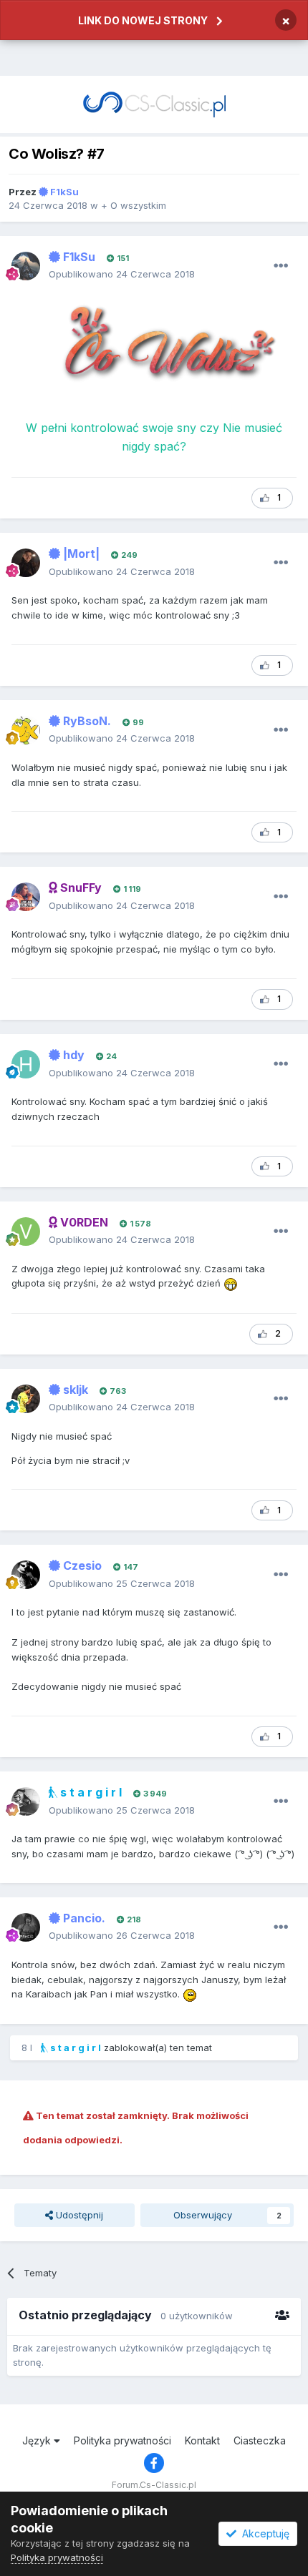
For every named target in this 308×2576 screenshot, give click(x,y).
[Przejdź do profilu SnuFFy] (26, 897)
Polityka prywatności (122, 2440)
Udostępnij (78, 2215)
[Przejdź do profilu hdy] (26, 1064)
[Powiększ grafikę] (154, 352)
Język (38, 2440)
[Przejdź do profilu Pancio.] (26, 1927)
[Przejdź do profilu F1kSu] (26, 266)
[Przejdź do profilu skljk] (26, 1399)
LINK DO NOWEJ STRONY (143, 20)
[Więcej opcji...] (281, 266)
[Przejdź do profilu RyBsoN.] (26, 730)
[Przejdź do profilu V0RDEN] (26, 1232)
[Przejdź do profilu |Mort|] (26, 563)
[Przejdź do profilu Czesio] (26, 1575)
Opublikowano (122, 274)
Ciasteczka (260, 2440)
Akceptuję (263, 2533)
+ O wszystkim (134, 205)
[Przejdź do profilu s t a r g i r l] (26, 1801)
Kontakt (202, 2440)
